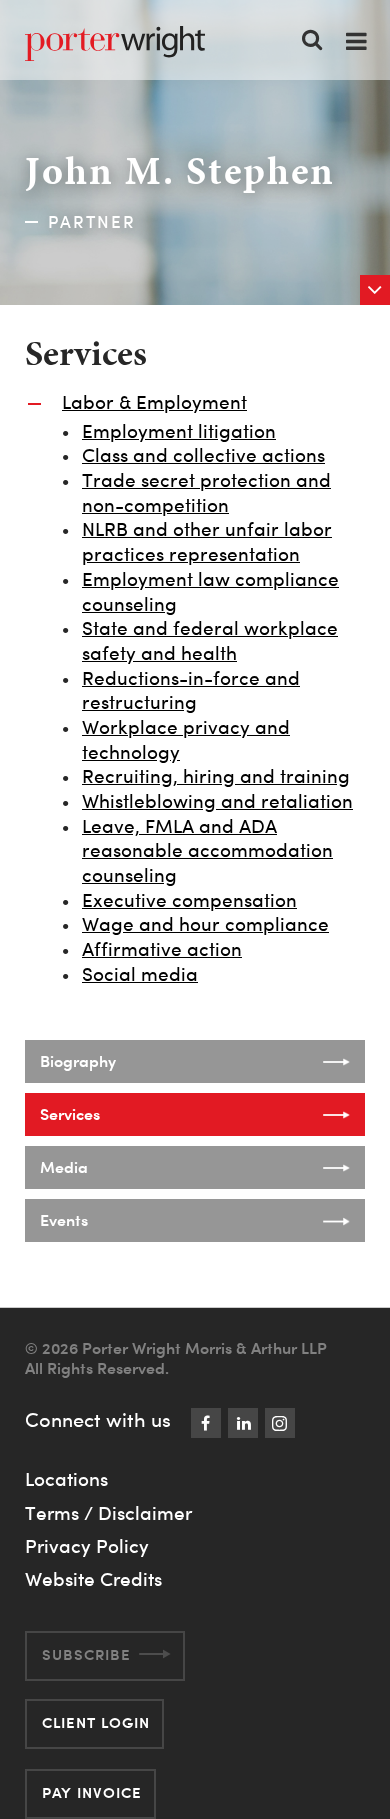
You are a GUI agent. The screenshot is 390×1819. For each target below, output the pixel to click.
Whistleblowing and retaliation (217, 801)
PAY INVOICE (92, 1792)
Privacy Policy (87, 1546)
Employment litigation (179, 431)
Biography (78, 1061)
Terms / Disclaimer (108, 1513)
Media (64, 1167)
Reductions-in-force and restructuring (191, 691)
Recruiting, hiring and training (216, 776)
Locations (66, 1479)
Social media (140, 974)
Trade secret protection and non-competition (206, 493)
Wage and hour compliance (205, 924)
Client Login (96, 1722)
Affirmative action (162, 949)
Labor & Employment (154, 402)
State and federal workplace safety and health (210, 641)
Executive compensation (189, 900)
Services (70, 1114)
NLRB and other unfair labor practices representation (207, 542)
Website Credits (93, 1579)
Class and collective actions (203, 455)
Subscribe (86, 1654)
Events (64, 1220)
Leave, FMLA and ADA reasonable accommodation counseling (207, 851)
